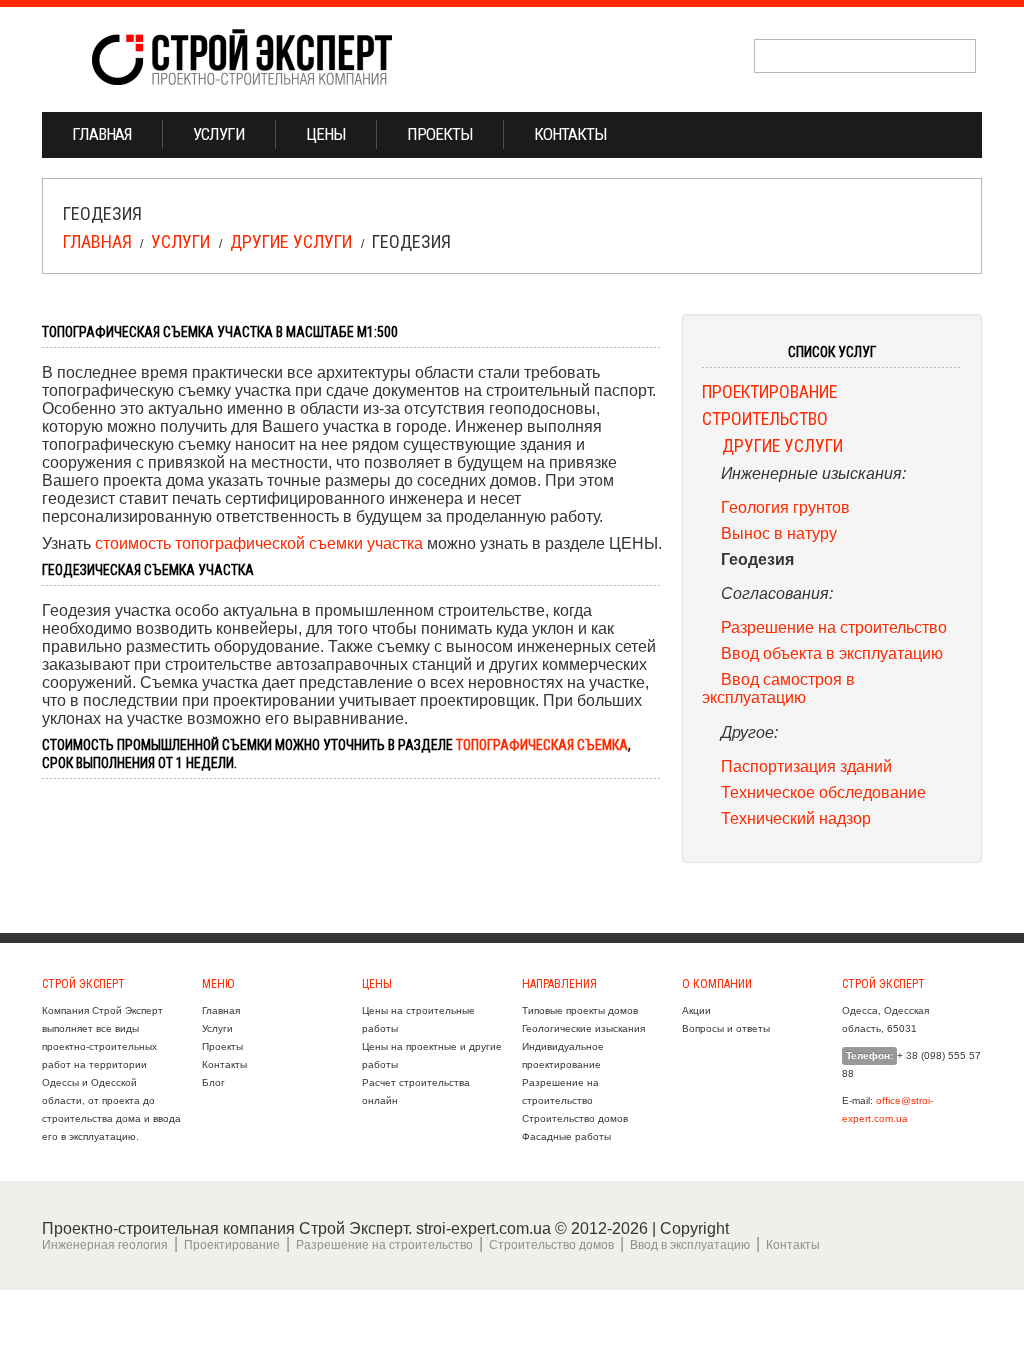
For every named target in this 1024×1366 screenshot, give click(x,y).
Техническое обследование (823, 792)
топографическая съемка (542, 745)
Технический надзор (796, 818)
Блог (213, 1082)
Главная (102, 134)
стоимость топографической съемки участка (259, 543)
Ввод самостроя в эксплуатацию (778, 688)
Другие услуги (291, 241)
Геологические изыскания (583, 1028)
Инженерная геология (105, 1245)
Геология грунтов (785, 507)
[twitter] (905, 136)
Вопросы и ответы (726, 1028)
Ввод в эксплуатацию (690, 1245)
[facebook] (936, 136)
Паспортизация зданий (806, 766)
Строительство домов (575, 1118)
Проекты (440, 134)
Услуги (219, 134)
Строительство (765, 419)
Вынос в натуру (779, 533)
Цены (326, 134)
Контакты (570, 134)
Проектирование (769, 392)
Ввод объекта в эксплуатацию (832, 653)
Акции (696, 1010)
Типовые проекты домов (580, 1010)
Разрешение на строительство (834, 627)
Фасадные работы (566, 1136)
